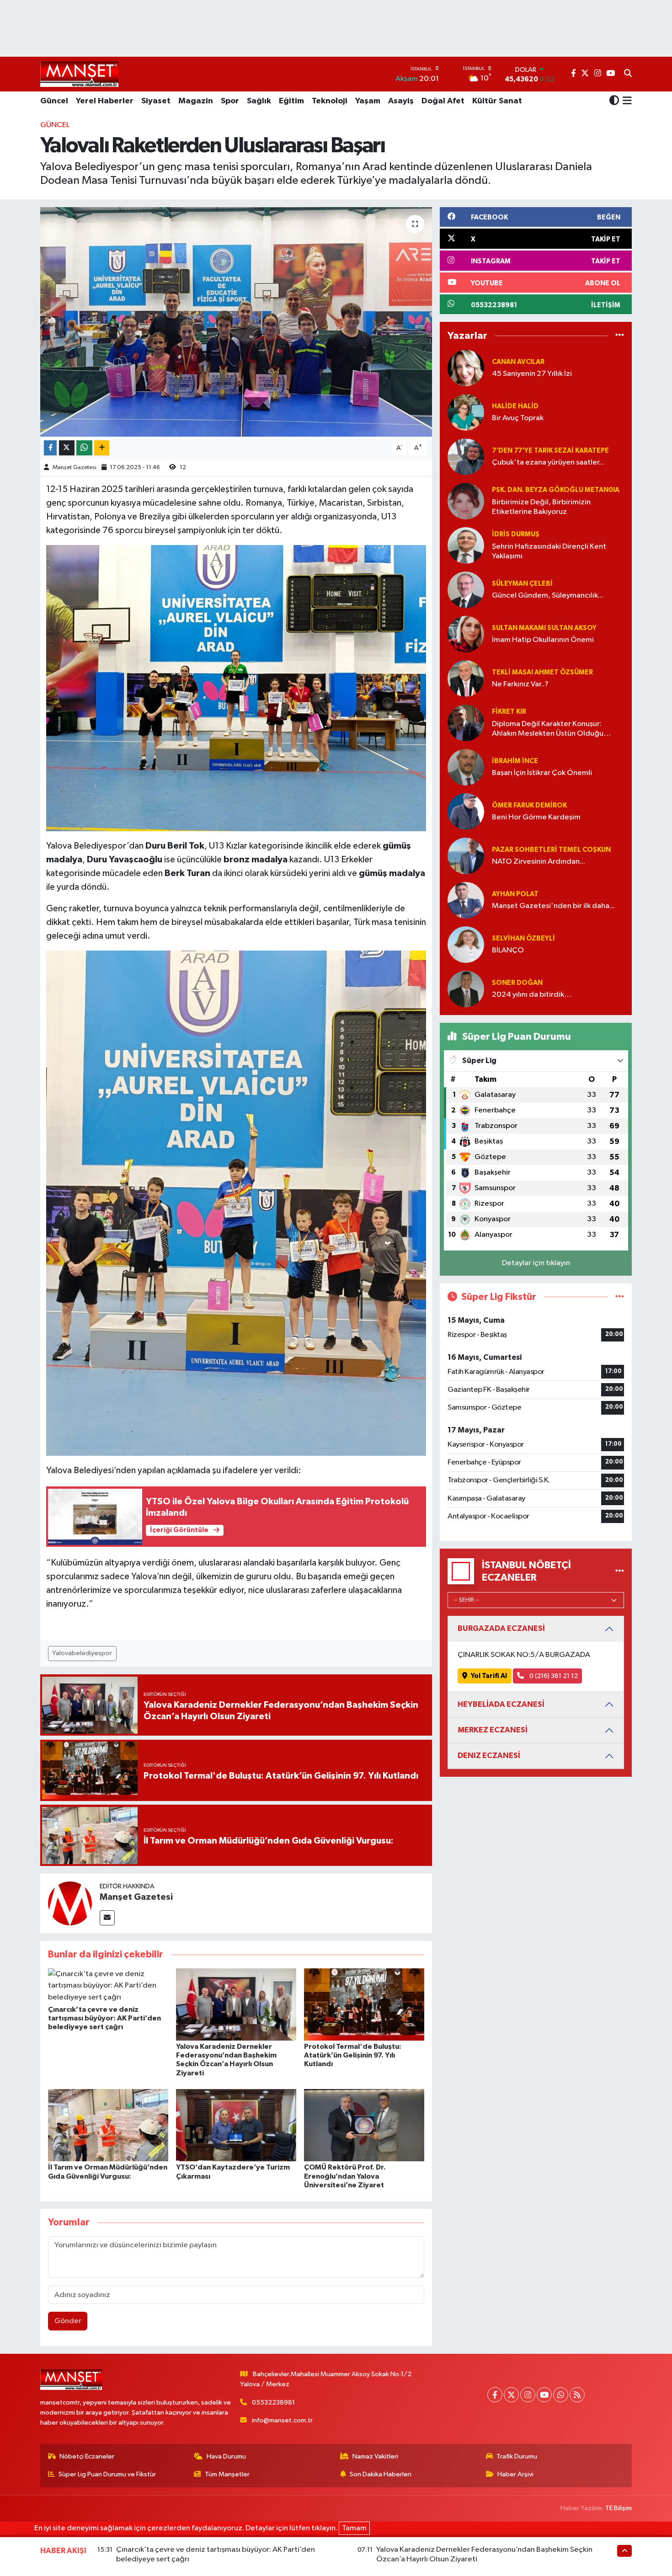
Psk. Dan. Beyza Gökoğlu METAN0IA (556, 490)
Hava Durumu (226, 2456)
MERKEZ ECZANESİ (493, 1730)
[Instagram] (528, 2395)
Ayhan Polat (515, 894)
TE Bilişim (619, 2508)
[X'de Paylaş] (67, 448)
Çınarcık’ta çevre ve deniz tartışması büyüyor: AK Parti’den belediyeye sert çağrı (104, 2018)
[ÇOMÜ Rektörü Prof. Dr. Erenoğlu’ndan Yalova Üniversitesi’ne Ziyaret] (364, 2125)
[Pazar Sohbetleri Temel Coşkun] (466, 856)
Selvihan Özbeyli (523, 938)
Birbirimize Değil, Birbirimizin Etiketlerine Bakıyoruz (541, 507)
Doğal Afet (443, 101)
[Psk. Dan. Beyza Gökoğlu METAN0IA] (466, 501)
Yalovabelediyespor (82, 1653)
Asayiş (401, 101)
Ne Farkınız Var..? (520, 684)
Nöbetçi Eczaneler (87, 2456)
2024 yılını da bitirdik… (532, 995)
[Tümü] (620, 336)
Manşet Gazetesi (75, 468)
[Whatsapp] (561, 2395)
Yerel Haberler (105, 101)
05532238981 (273, 2402)
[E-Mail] (107, 1918)
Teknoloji (330, 101)
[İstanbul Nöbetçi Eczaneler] (620, 1571)
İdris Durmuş (516, 534)
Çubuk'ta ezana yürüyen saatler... (548, 462)
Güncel (54, 101)
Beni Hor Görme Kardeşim (536, 817)
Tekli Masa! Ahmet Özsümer (542, 672)
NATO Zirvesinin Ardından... (539, 862)
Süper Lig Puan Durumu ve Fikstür (107, 2474)
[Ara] (628, 74)
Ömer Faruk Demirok (529, 805)
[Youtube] (544, 2395)
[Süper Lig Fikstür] (620, 1297)
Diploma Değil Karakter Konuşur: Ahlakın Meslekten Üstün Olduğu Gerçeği (548, 730)
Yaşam (368, 101)
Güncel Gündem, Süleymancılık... (548, 596)
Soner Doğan (517, 983)
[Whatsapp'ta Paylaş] (84, 448)
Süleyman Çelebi (522, 584)
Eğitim (291, 101)
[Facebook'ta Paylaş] (50, 448)
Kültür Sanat (497, 101)
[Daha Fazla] (102, 448)
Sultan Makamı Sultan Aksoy (544, 628)
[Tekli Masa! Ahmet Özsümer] (466, 678)
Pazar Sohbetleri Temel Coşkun (551, 850)
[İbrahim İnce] (466, 767)
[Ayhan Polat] (466, 900)
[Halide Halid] (466, 412)
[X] (511, 2395)
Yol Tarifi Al (489, 1676)
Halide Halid (515, 406)
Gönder (68, 2321)
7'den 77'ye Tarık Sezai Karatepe (550, 451)
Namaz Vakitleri (375, 2456)
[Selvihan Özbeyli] (466, 944)
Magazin (196, 101)
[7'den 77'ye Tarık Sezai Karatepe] (466, 457)
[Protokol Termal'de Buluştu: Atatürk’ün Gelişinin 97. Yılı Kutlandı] (364, 2004)
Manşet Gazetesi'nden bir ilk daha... (553, 906)
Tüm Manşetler (227, 2474)
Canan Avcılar (518, 362)
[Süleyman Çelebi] (466, 590)
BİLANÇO (508, 950)
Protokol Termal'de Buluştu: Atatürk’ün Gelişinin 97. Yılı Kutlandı (353, 2055)
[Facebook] (495, 2395)
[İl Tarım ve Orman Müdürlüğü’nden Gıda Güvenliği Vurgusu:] (108, 2125)
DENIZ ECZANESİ (489, 1756)
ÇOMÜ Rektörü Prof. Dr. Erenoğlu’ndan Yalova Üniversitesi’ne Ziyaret (345, 2176)
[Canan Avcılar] (466, 368)
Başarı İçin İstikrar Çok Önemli (542, 773)
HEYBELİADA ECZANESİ (501, 1704)
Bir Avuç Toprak (518, 418)
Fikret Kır (509, 712)
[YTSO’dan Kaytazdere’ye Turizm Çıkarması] (236, 2125)
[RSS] (577, 2395)
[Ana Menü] (626, 102)
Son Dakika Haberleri (381, 2474)
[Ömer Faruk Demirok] (466, 811)
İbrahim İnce (515, 761)
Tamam (354, 2528)
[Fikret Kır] (466, 723)
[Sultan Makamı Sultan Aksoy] (466, 634)
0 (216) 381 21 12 (553, 1676)
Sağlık (259, 101)
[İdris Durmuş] (466, 545)
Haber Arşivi (515, 2474)
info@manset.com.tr (282, 2420)
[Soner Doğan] (466, 989)
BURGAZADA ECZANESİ (501, 1628)
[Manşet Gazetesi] (70, 1903)
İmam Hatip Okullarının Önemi (543, 640)
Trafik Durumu (517, 2456)
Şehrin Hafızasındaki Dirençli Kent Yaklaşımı (549, 551)
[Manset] (79, 74)
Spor (230, 101)
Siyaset (156, 101)
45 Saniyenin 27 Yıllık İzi (532, 374)
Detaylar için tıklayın (536, 1263)
